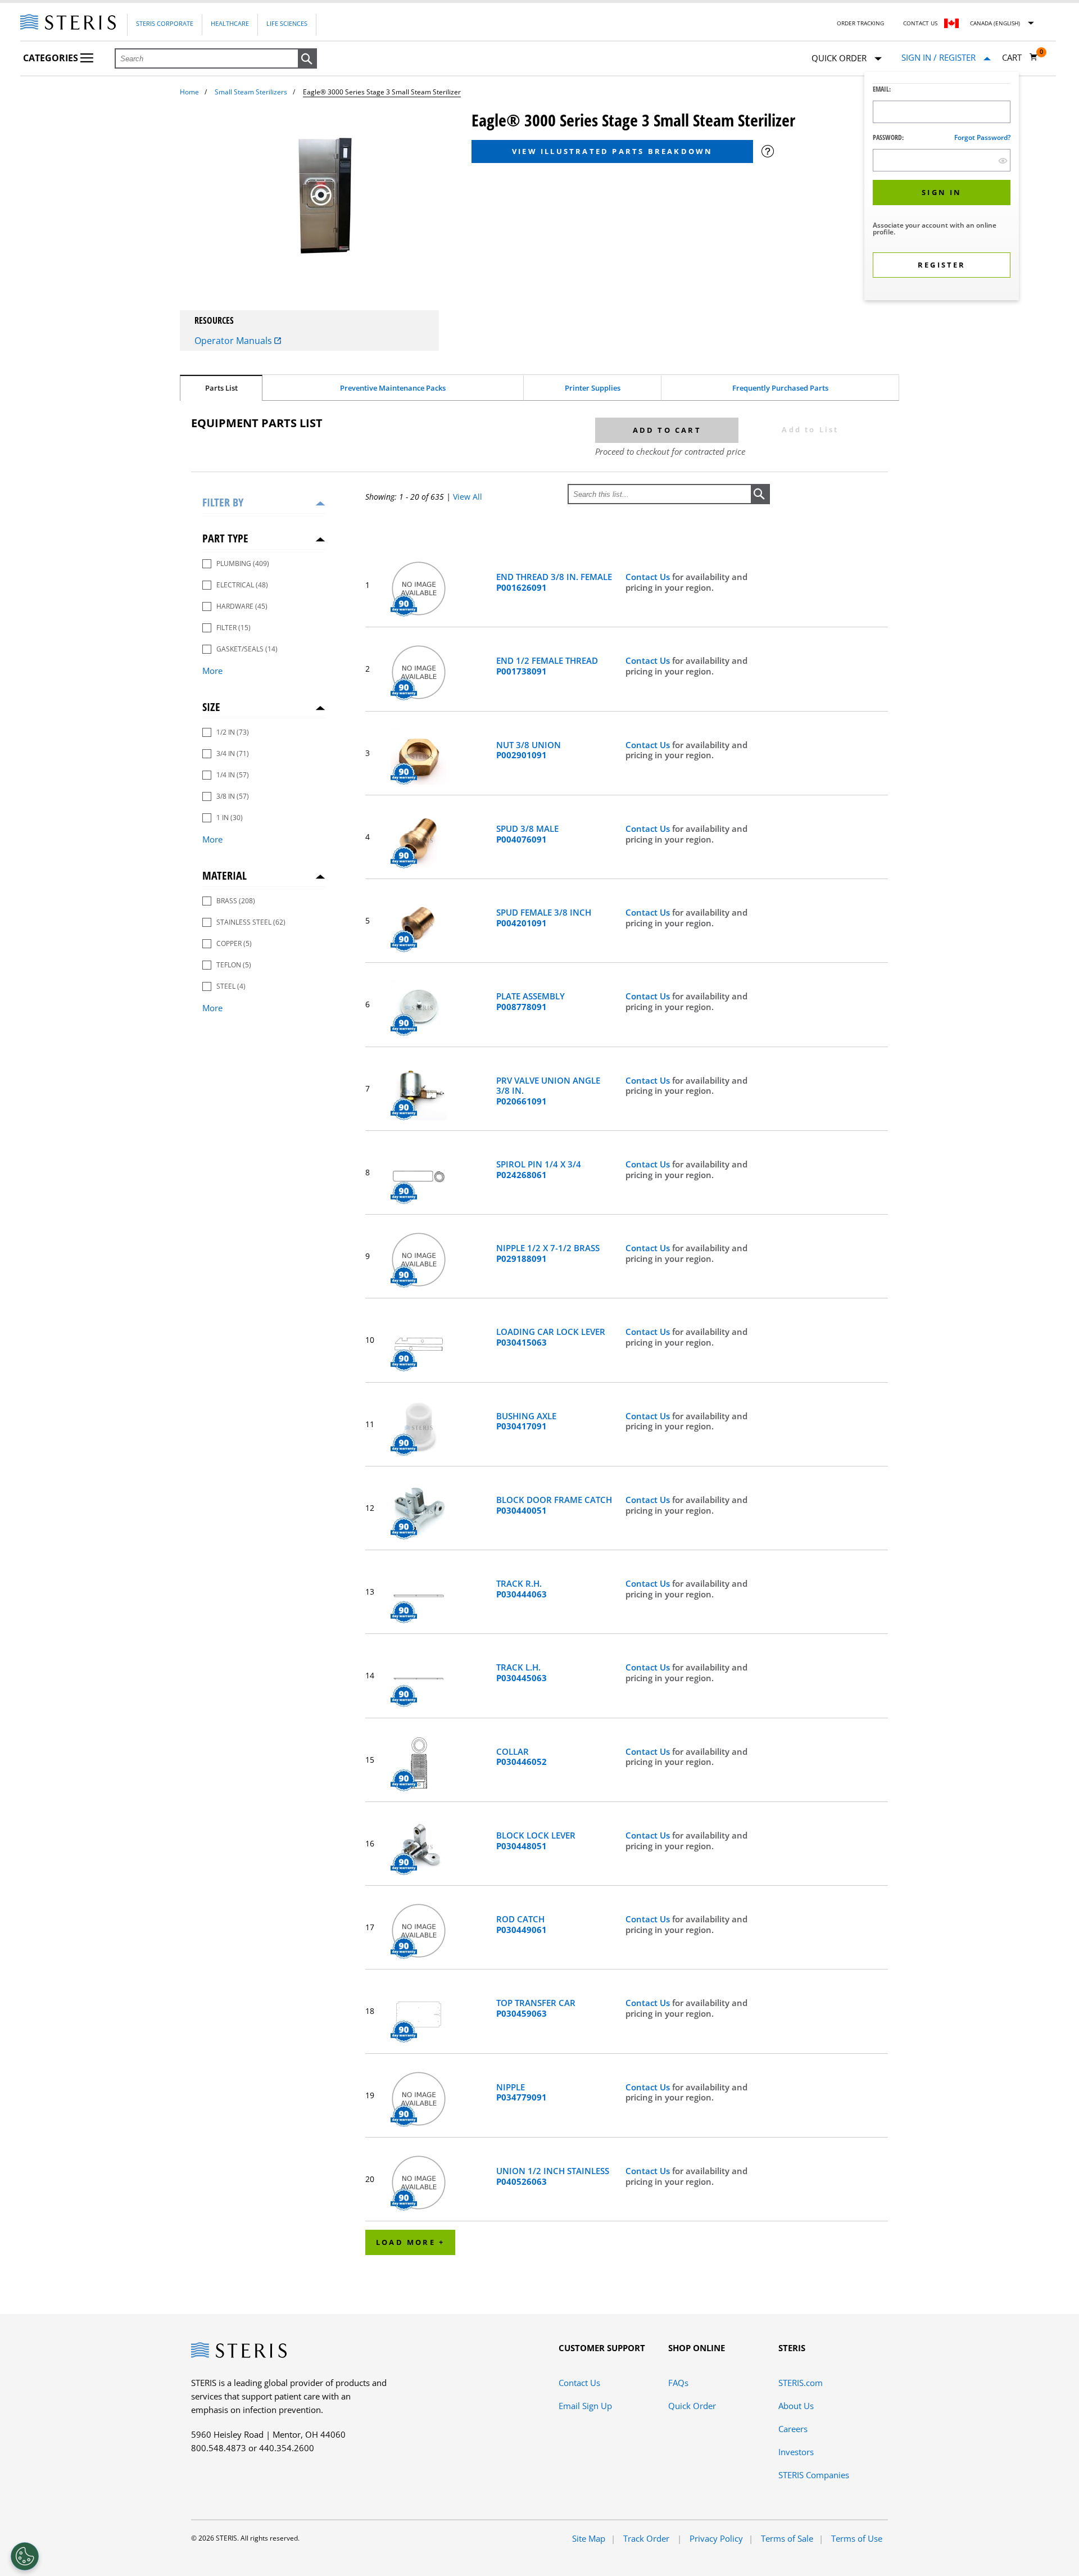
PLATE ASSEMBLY (531, 1002)
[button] (307, 59)
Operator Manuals (234, 341)
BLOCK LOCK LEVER (536, 1841)
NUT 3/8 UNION (529, 750)
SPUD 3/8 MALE (527, 834)
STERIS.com (801, 2383)
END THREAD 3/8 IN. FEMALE (554, 582)
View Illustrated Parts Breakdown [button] (612, 151)
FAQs (678, 2383)
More (212, 671)
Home (189, 92)
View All (468, 497)
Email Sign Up (585, 2406)
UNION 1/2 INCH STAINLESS (553, 2176)
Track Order (647, 2538)
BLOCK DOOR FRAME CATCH (554, 1505)
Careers (793, 2429)
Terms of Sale (787, 2538)
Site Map (589, 2538)
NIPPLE (522, 2093)
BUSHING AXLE (526, 1421)
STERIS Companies (814, 2475)
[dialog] (942, 187)
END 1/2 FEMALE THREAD (547, 666)
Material (225, 875)
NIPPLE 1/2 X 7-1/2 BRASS (548, 1253)
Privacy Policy (716, 2538)
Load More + (410, 2242)
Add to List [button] (810, 429)
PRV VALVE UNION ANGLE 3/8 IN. (548, 1091)
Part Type (225, 538)
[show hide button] (1003, 160)
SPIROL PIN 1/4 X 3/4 (539, 1170)
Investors (796, 2452)
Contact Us (920, 23)
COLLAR (522, 1757)
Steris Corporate (165, 23)
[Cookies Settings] (25, 2556)
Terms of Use (857, 2538)
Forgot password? (982, 137)
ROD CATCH (522, 1925)
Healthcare (230, 23)
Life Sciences (287, 23)
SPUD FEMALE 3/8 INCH (544, 918)
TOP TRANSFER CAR (536, 2008)
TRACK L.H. (522, 1673)
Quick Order (692, 2406)
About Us (796, 2406)
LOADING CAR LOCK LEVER (551, 1337)
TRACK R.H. (522, 1589)
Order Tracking (860, 23)
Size (211, 707)
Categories (52, 58)
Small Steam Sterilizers (251, 92)
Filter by (223, 502)
